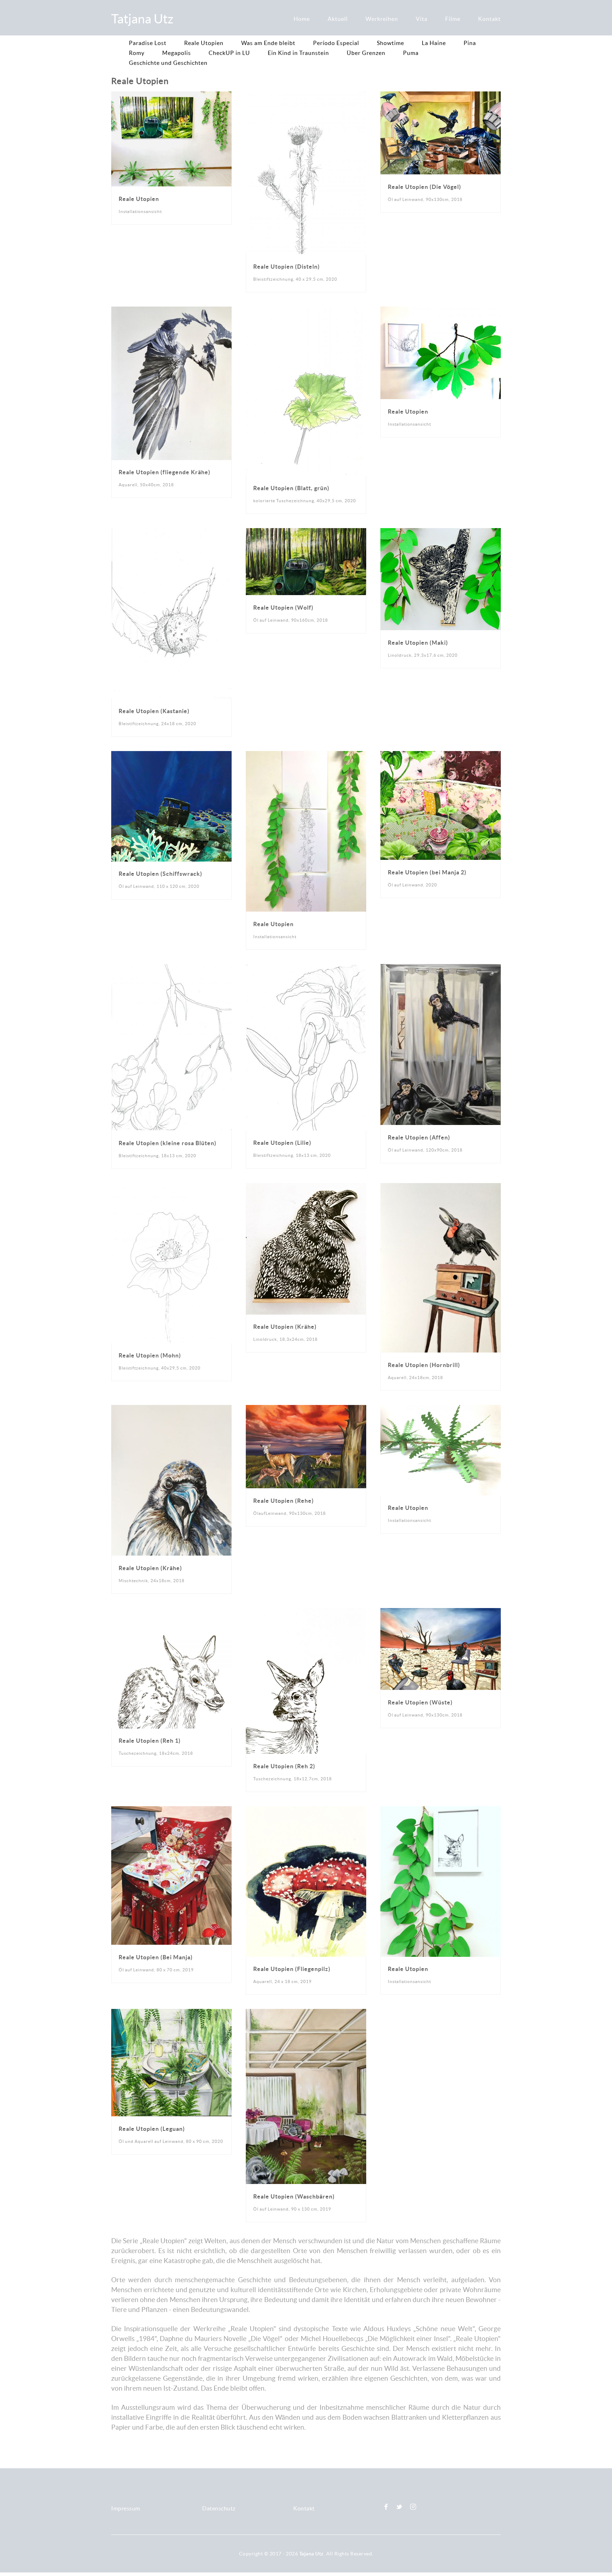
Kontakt (489, 19)
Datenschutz (219, 2508)
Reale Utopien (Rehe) (284, 1501)
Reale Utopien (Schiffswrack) (160, 874)
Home (302, 19)
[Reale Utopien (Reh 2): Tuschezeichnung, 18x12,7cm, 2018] (306, 1612)
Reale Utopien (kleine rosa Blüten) (168, 1143)
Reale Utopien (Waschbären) (294, 2196)
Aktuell (338, 19)
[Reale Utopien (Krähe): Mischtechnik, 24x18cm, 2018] (171, 1409)
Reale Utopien (204, 43)
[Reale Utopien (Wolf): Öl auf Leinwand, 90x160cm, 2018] (306, 533)
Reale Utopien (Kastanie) (154, 711)
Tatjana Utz (142, 19)
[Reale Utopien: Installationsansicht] (171, 96)
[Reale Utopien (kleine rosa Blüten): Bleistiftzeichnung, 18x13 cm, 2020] (171, 968)
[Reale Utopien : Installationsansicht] (306, 755)
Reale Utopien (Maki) (418, 643)
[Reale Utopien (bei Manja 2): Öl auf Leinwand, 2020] (441, 755)
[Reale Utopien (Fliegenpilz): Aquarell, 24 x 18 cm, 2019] (306, 1811)
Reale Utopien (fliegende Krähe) (165, 472)
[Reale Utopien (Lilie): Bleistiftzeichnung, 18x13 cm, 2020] (306, 968)
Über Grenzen (366, 53)
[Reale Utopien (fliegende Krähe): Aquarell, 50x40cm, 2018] (171, 311)
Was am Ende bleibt (268, 43)
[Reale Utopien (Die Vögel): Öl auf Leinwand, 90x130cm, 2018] (441, 96)
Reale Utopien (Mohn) (150, 1355)
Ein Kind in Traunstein (298, 53)
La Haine (434, 43)
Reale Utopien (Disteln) (287, 267)
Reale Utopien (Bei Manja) (156, 1957)
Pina (470, 43)
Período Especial (336, 43)
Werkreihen (382, 19)
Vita (422, 19)
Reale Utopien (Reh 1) (150, 1741)
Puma (411, 53)
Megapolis (177, 53)
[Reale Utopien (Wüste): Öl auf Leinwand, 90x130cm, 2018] (441, 1612)
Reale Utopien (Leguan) (152, 2129)
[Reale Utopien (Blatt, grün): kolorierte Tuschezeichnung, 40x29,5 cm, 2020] (306, 311)
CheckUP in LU (229, 53)
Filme (453, 19)
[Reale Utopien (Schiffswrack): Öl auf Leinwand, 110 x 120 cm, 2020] (171, 755)
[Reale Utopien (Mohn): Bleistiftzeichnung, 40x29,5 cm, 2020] (171, 1188)
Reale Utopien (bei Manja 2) (427, 872)
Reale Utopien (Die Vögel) (424, 187)
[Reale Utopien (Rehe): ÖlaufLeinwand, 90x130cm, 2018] (306, 1409)
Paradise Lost (148, 43)
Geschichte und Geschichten (168, 63)
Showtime (390, 43)
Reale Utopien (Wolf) (283, 607)
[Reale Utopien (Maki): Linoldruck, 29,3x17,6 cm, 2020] (441, 533)
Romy (137, 53)
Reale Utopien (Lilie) (282, 1143)
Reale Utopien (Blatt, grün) (291, 488)
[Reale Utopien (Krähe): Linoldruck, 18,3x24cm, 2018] (306, 1188)
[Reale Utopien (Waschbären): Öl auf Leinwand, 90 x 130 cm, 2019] (306, 2013)
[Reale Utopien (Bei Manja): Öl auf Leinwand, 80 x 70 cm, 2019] (171, 1811)
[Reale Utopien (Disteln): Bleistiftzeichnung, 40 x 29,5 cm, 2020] (306, 96)
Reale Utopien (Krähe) (285, 1327)
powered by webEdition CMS (591, 2574)
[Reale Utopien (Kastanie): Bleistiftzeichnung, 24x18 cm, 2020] (171, 533)
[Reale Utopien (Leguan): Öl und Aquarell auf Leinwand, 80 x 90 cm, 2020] (171, 2013)
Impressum (126, 2508)
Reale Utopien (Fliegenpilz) (292, 1969)
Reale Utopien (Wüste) (420, 1702)
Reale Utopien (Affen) (419, 1137)
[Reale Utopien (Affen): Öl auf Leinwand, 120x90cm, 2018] (441, 968)
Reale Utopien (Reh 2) (284, 1766)
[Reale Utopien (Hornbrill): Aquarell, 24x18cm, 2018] (441, 1188)
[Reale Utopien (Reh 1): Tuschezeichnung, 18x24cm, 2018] (171, 1612)
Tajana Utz (311, 2554)
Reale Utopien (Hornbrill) (424, 1365)
